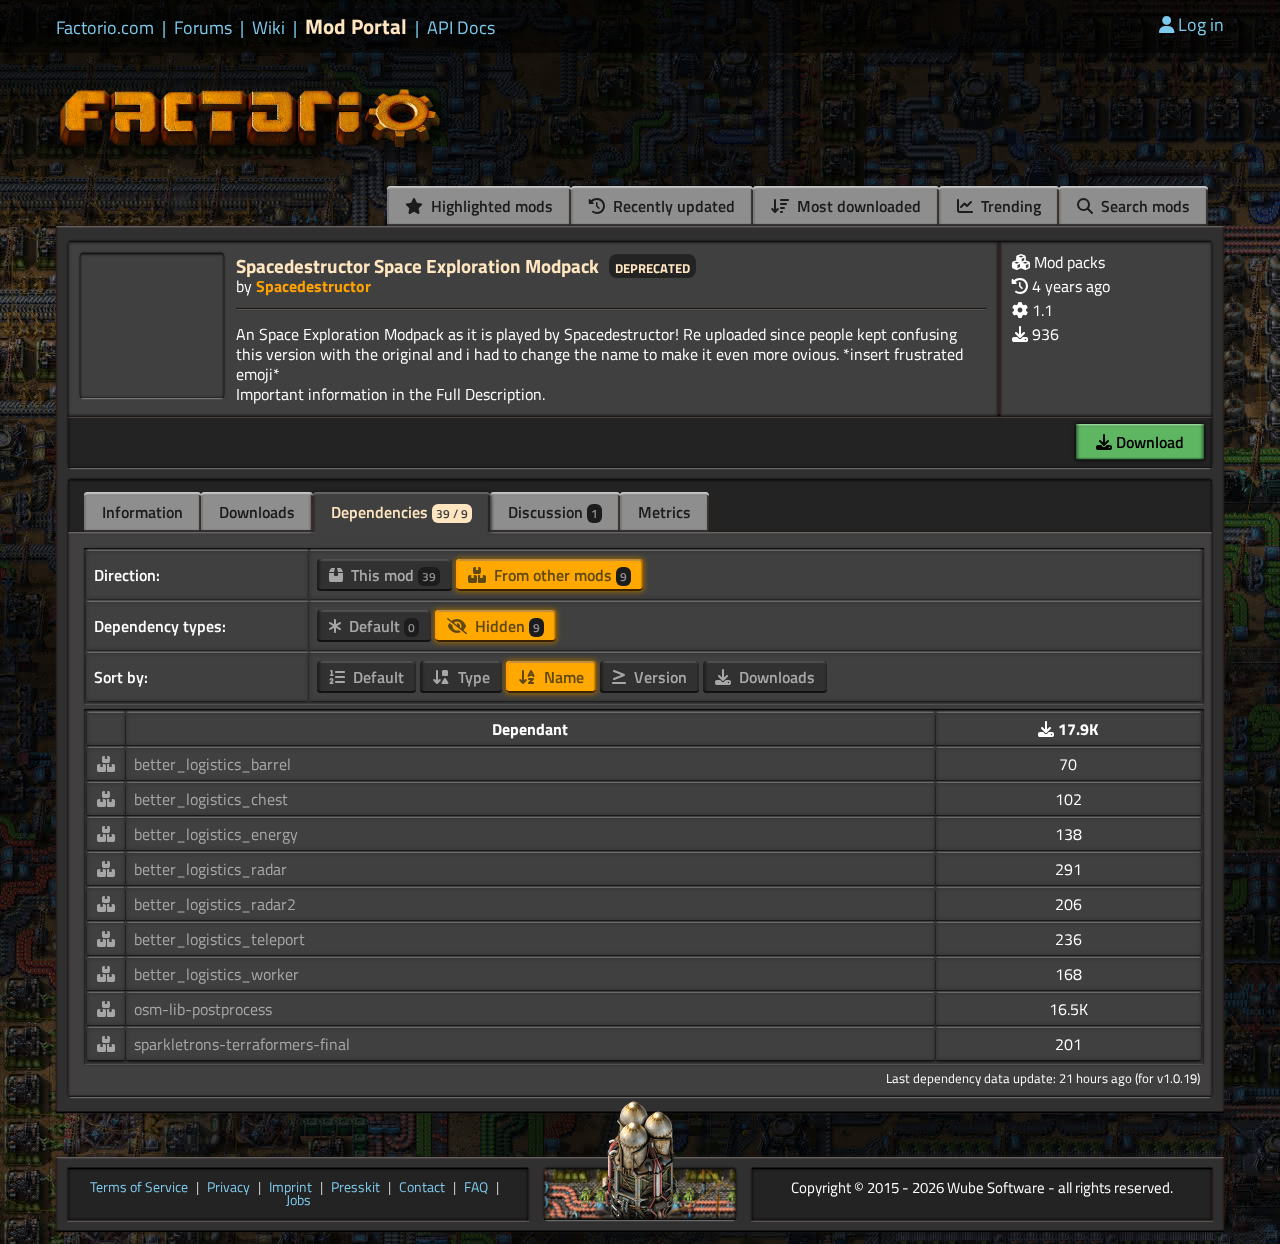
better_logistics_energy (216, 834)
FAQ (476, 1188)
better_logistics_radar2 (215, 904)
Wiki (268, 28)
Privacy (228, 1188)
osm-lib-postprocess (203, 1009)
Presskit (355, 1188)
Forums (203, 28)
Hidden (505, 626)
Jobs (298, 1201)
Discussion (553, 512)
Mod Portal (356, 26)
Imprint (290, 1188)
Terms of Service (139, 1188)
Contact (422, 1188)
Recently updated (672, 206)
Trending (1009, 206)
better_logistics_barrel (212, 764)
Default (380, 626)
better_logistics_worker (216, 974)
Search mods (1143, 206)
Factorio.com (105, 28)
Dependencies (399, 512)
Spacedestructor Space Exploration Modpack (417, 265)
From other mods (558, 575)
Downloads (257, 512)
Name (562, 677)
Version (658, 677)
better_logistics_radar (210, 869)
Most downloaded (857, 206)
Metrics (664, 512)
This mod (391, 575)
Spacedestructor (313, 286)
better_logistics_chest (211, 799)
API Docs (461, 28)
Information (142, 512)
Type (472, 677)
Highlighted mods (490, 206)
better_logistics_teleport (219, 939)
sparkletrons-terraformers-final (242, 1044)
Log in (1201, 24)
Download (1148, 442)
